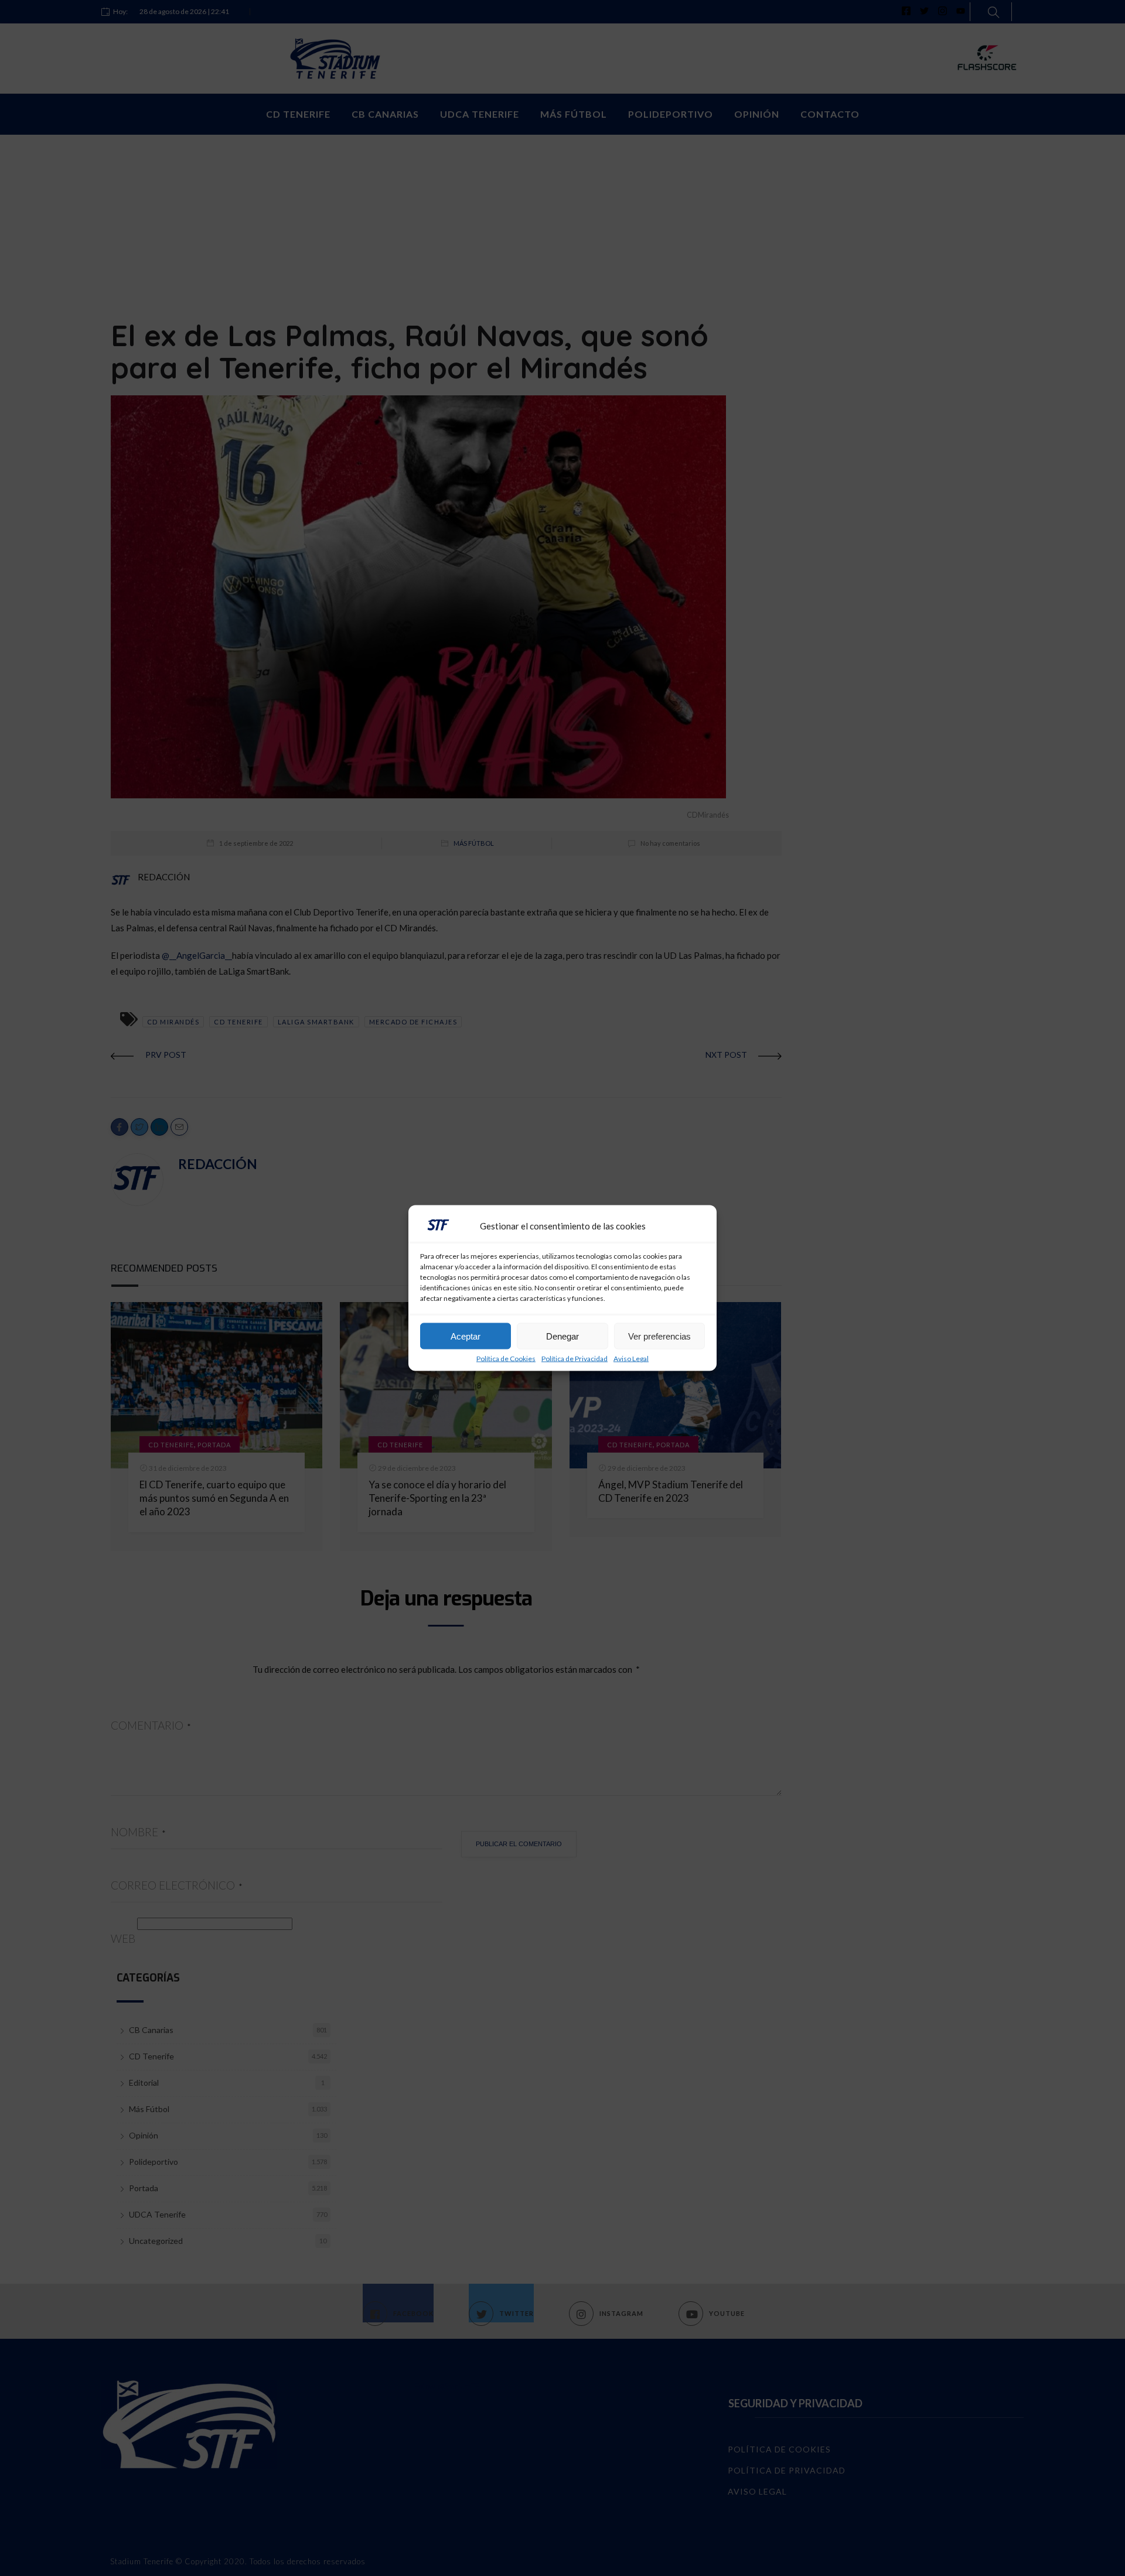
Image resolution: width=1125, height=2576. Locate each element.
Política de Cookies (506, 1359)
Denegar (562, 1336)
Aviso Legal (631, 1359)
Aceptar (466, 1336)
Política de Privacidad (575, 1359)
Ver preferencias (659, 1336)
